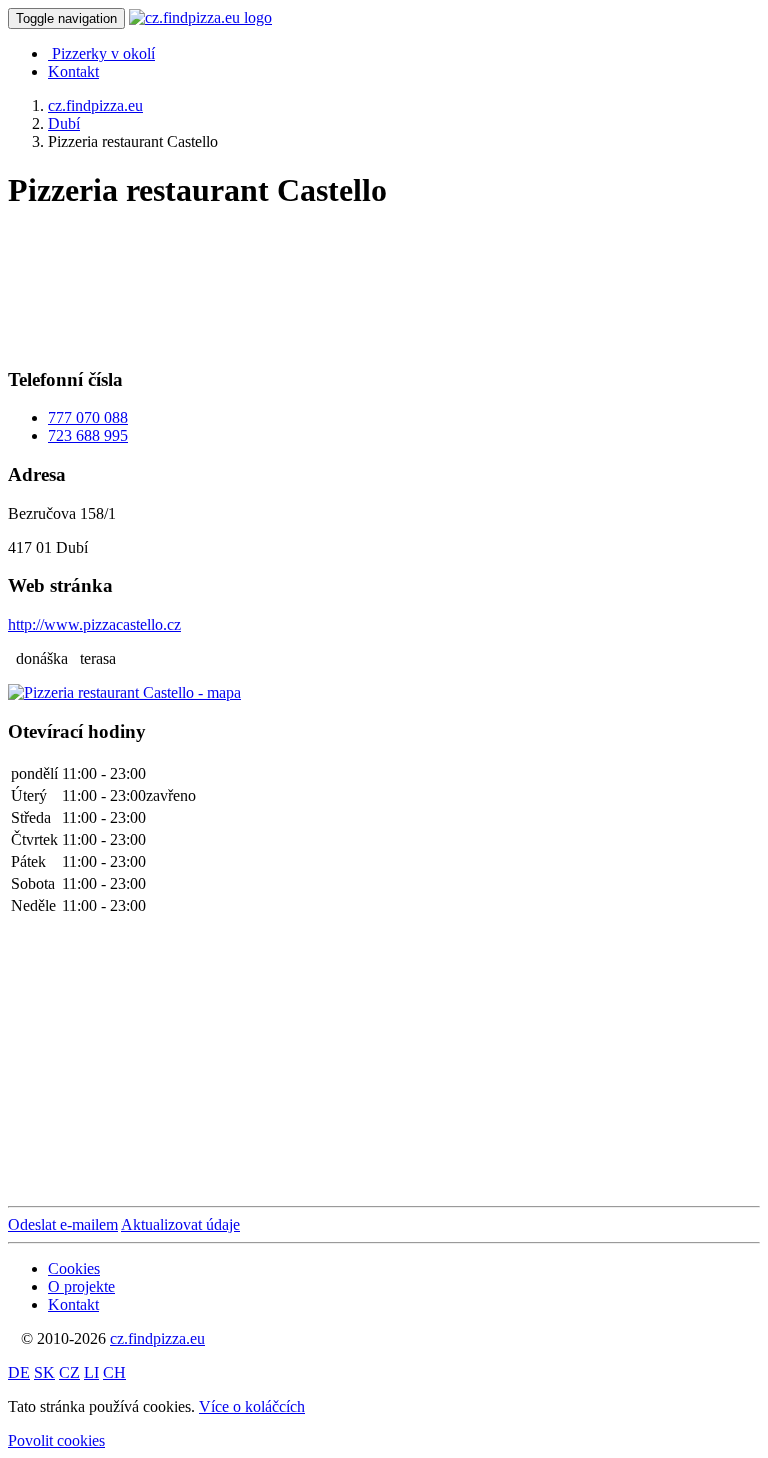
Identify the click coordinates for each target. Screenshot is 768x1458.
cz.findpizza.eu (157, 1338)
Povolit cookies (56, 1440)
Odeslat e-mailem (63, 1224)
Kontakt (73, 71)
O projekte (81, 1286)
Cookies (74, 1268)
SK (44, 1372)
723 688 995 (88, 435)
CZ (69, 1372)
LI (91, 1372)
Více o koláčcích (252, 1406)
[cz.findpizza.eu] (200, 17)
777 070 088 (88, 417)
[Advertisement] (168, 281)
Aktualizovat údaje (180, 1224)
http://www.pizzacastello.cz (94, 624)
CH (114, 1372)
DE (19, 1372)
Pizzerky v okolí (103, 53)
